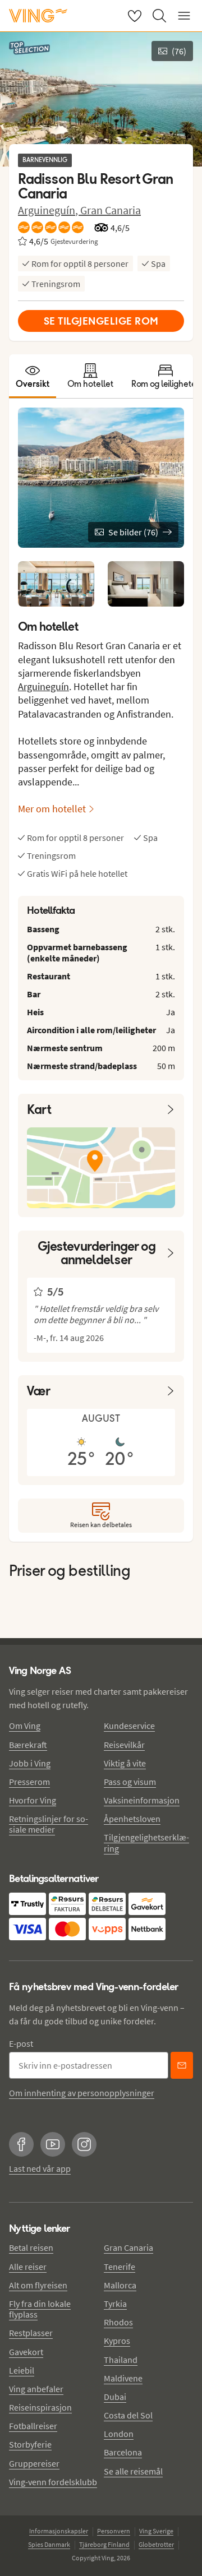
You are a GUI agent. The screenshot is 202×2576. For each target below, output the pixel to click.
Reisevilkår (124, 1745)
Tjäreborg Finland (104, 2544)
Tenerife (120, 2267)
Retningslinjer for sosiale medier (49, 1824)
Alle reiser (28, 2267)
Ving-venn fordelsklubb (53, 2482)
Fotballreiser (33, 2426)
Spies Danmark (49, 2544)
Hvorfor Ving (33, 1800)
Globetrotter (156, 2544)
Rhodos (118, 2322)
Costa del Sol (128, 2415)
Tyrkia (115, 2304)
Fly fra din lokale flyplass (40, 2309)
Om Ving (25, 1726)
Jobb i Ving (30, 1763)
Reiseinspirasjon (40, 2407)
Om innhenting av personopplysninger (82, 2093)
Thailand (121, 2360)
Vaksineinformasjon (142, 1800)
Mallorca (120, 2285)
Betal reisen (31, 2247)
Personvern (114, 2531)
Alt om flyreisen (38, 2285)
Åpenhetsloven (132, 1819)
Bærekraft (28, 1745)
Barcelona (123, 2452)
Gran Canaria (111, 210)
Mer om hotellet (52, 809)
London (119, 2434)
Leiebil (22, 2370)
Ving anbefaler (36, 2389)
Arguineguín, (49, 210)
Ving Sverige (156, 2531)
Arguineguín (43, 686)
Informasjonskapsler (59, 2531)
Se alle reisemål (133, 2471)
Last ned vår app (40, 2168)
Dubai (115, 2397)
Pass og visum (130, 1782)
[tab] (33, 376)
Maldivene (123, 2378)
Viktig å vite (125, 1763)
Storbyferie (30, 2444)
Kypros (117, 2341)
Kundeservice (129, 1726)
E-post (21, 2043)
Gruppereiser (34, 2463)
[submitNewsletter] (182, 2065)
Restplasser (31, 2333)
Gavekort (26, 2352)
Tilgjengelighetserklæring (146, 1842)
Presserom (29, 1782)
